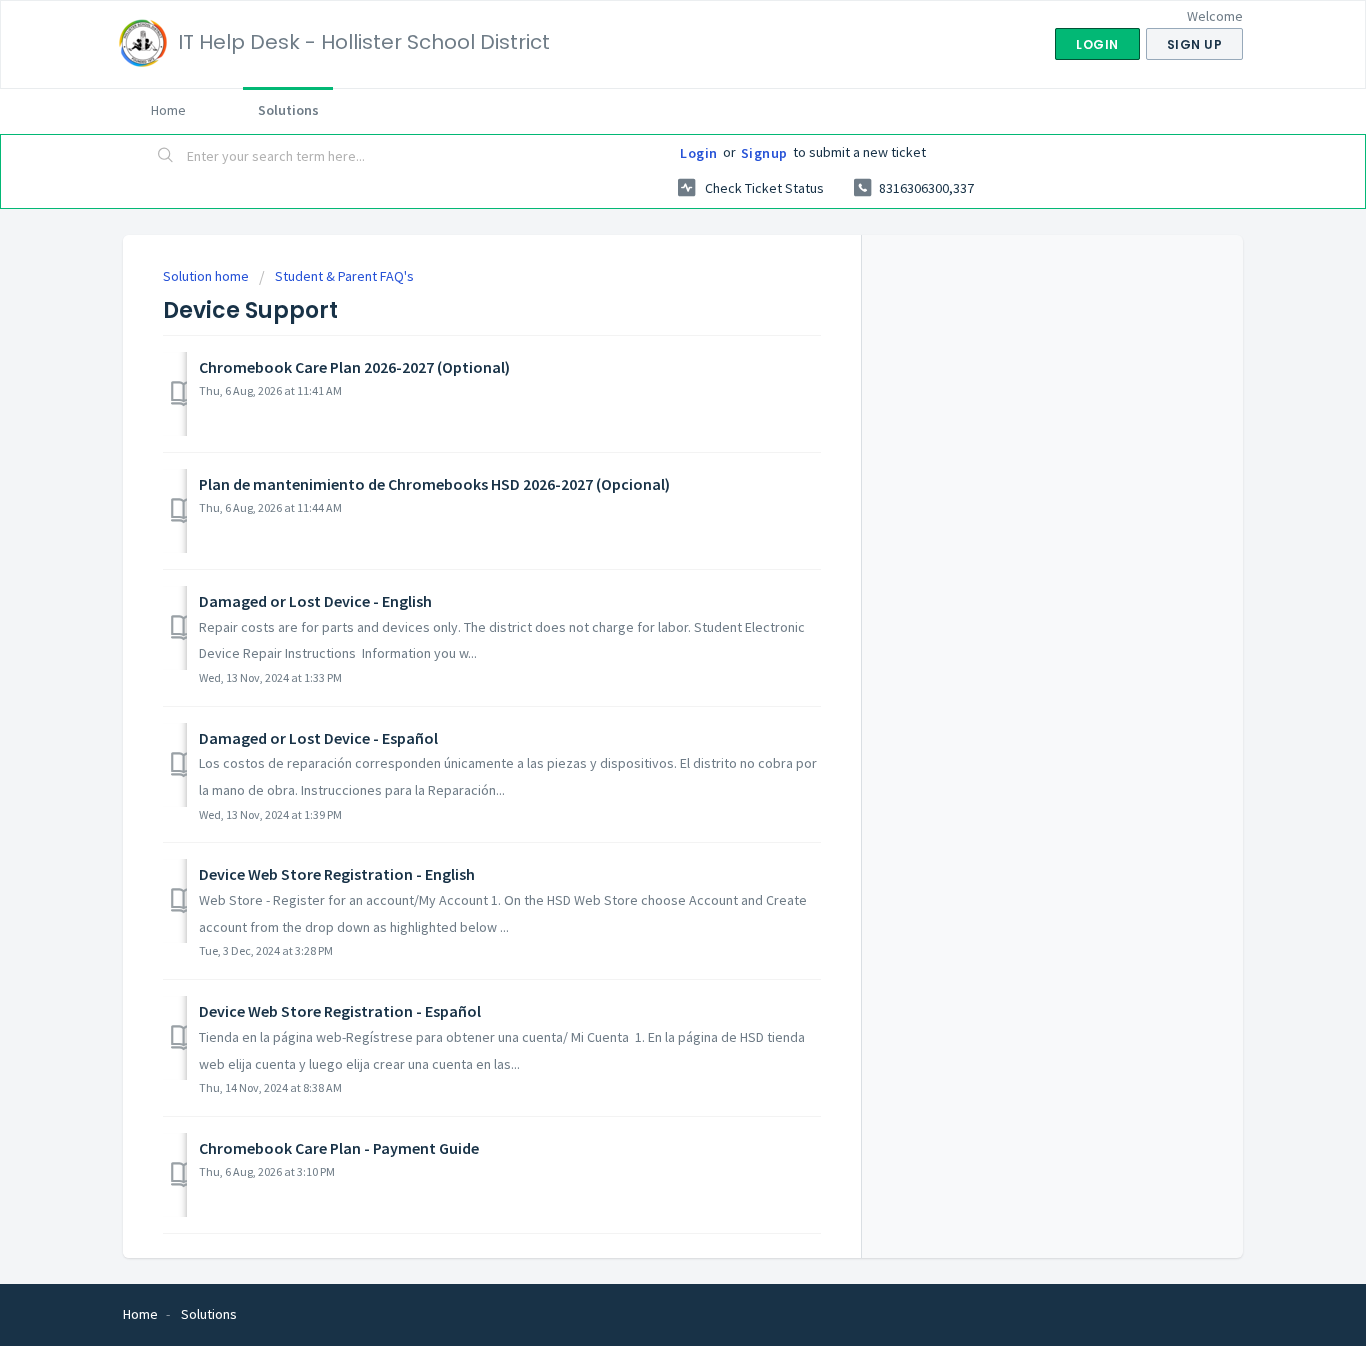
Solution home (207, 276)
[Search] (166, 157)
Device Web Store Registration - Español (340, 1011)
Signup (764, 153)
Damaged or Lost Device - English (315, 601)
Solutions (288, 110)
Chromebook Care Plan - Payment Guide (339, 1148)
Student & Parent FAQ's (344, 276)
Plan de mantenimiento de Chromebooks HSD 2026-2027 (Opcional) (434, 484)
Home (168, 110)
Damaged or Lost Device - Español (318, 738)
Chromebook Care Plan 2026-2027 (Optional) (354, 367)
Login (699, 153)
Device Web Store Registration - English (337, 874)
